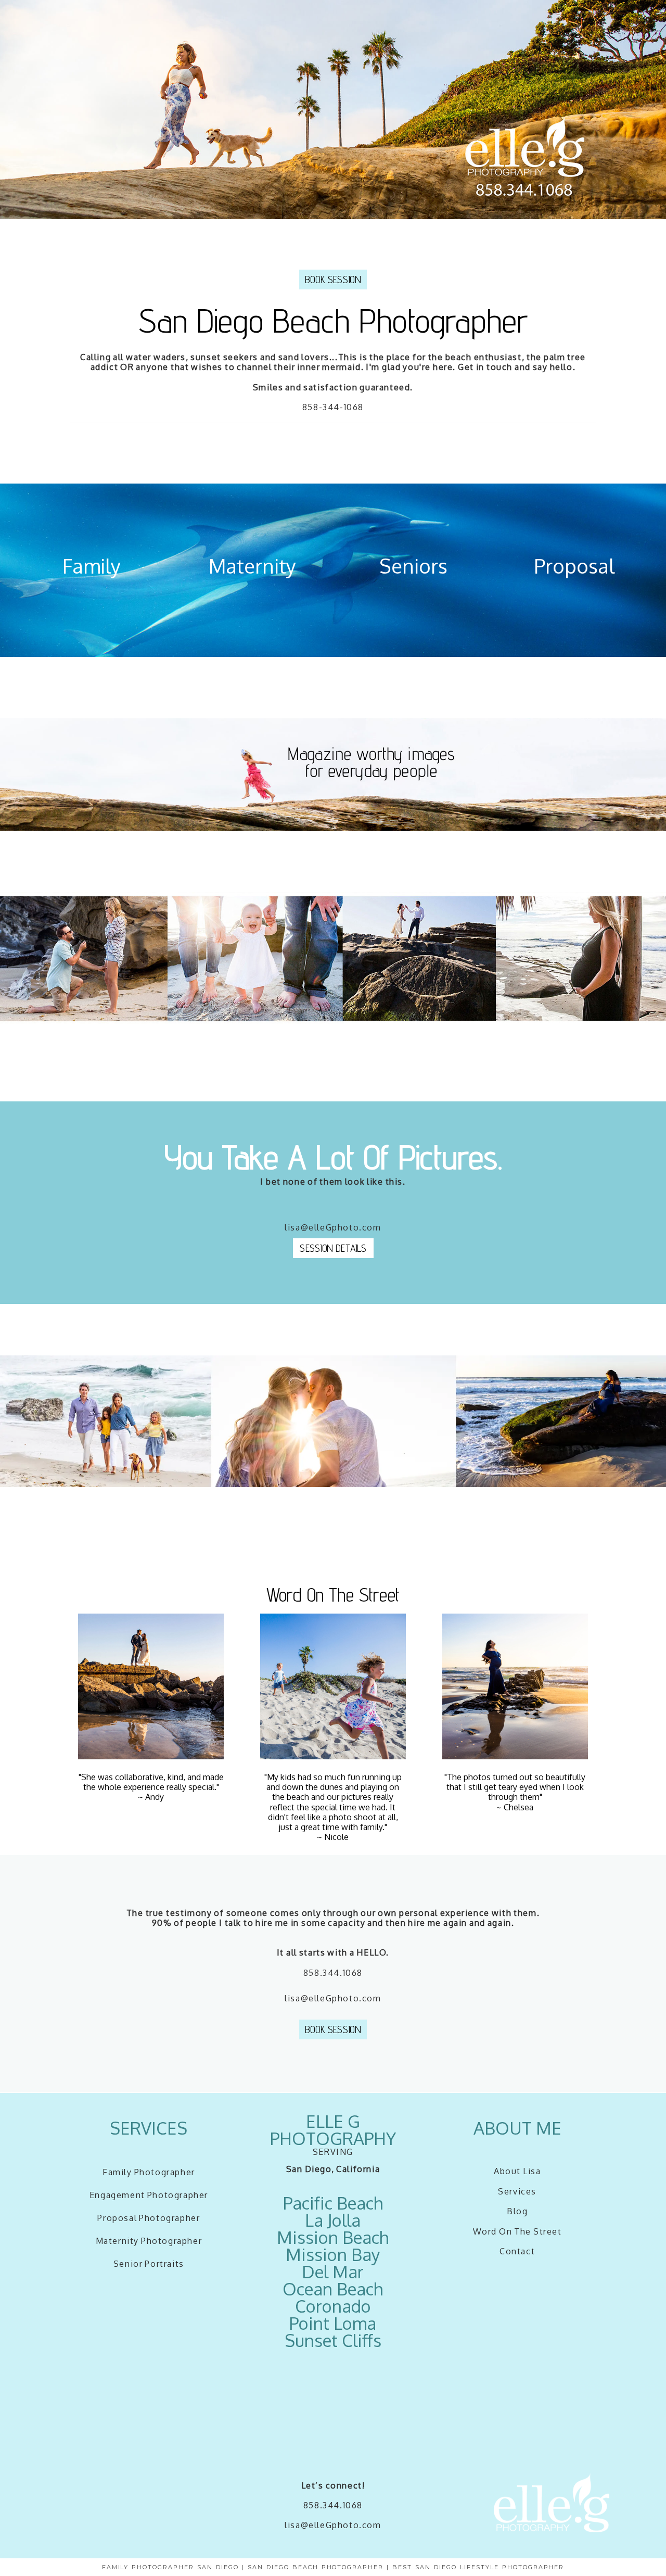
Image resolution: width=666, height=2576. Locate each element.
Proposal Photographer (149, 2218)
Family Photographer (149, 2172)
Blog (517, 2211)
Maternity (252, 566)
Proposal (574, 566)
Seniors (413, 566)
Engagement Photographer (149, 2195)
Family (92, 566)
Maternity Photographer (149, 2241)
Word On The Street (517, 2231)
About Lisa (517, 2171)
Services (517, 2191)
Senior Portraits (149, 2264)
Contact (517, 2251)
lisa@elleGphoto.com (333, 2525)
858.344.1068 (333, 1973)
